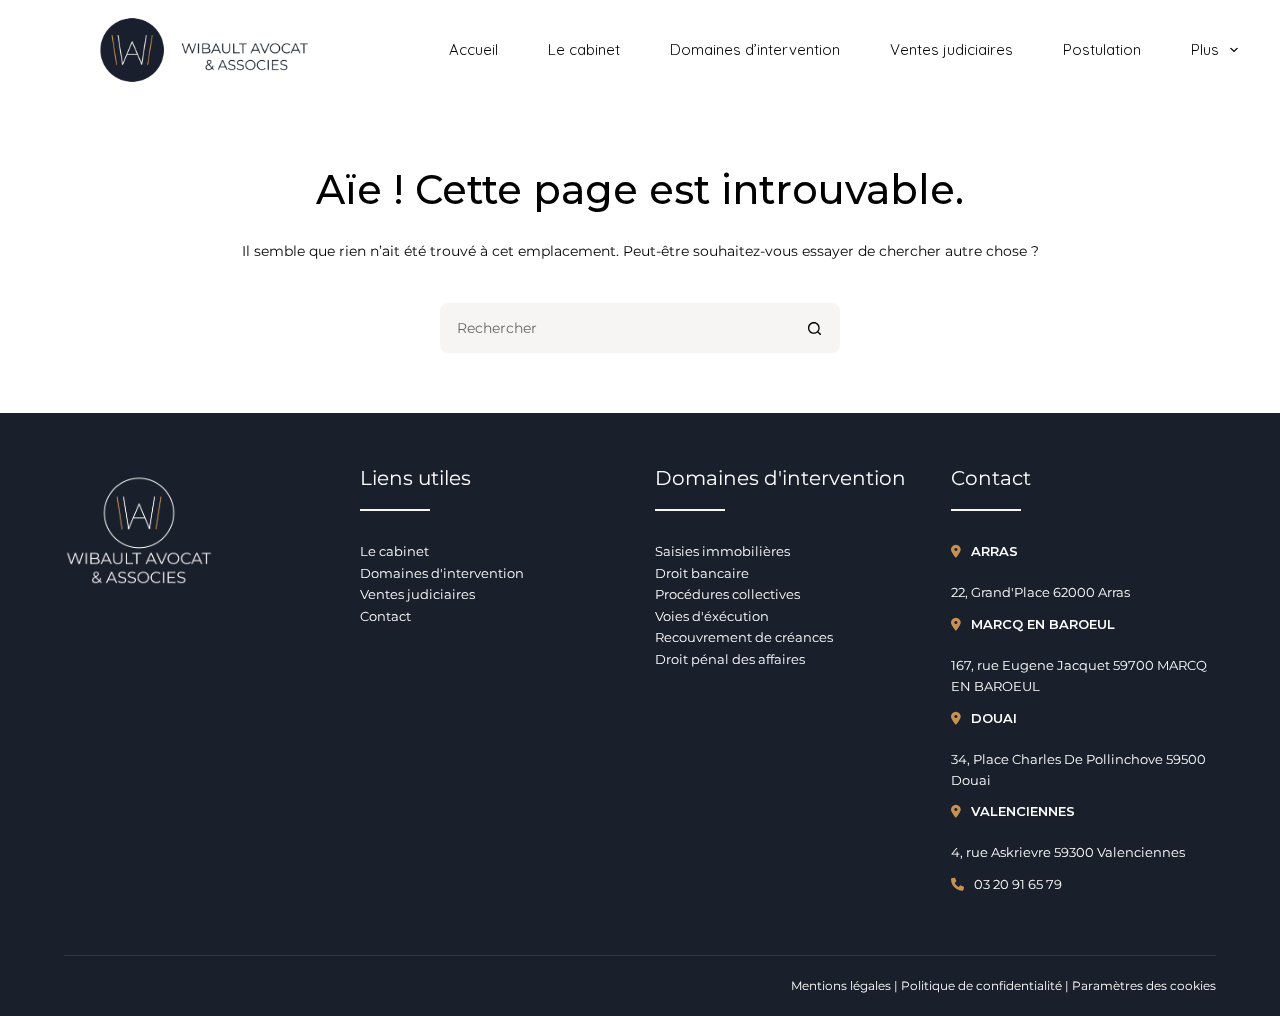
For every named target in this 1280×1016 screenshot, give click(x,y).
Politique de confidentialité (981, 985)
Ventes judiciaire (414, 594)
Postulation (1102, 49)
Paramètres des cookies (1144, 985)
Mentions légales (841, 985)
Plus (1205, 49)
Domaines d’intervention (755, 49)
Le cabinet (584, 49)
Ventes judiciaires (951, 49)
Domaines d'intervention (442, 573)
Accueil (473, 49)
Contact (385, 616)
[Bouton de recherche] (815, 328)
